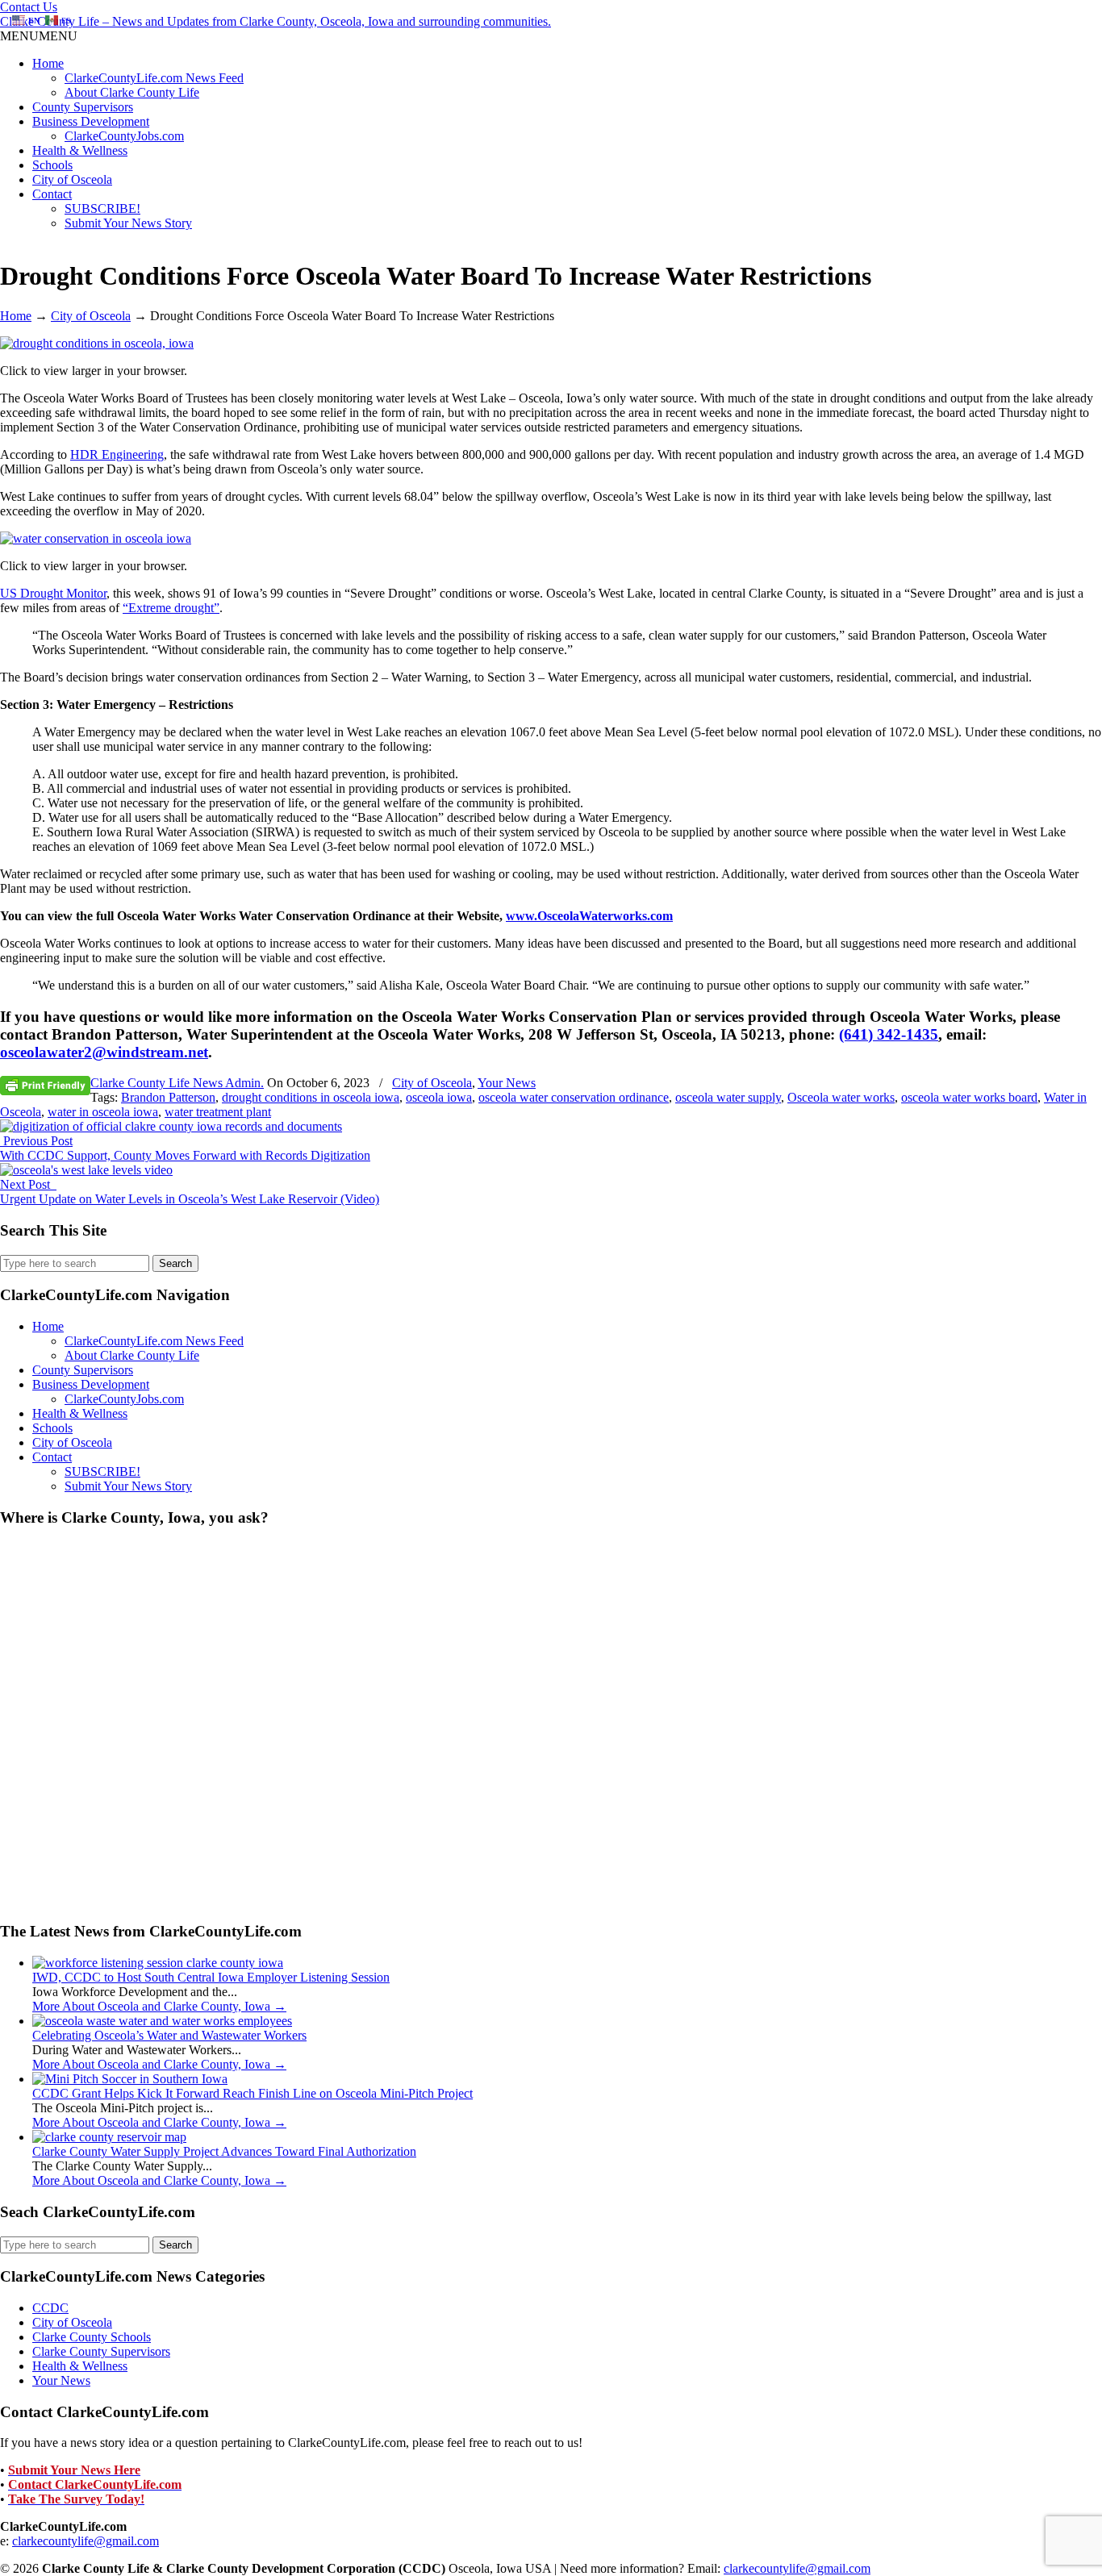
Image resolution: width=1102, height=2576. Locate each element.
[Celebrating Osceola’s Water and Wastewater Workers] (162, 2021)
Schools (52, 165)
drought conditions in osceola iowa (311, 1097)
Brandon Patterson (168, 1097)
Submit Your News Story (128, 223)
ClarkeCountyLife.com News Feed (154, 78)
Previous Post (36, 1141)
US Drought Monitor (53, 593)
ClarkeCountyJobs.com (124, 136)
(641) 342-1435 (889, 1034)
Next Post (28, 1184)
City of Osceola (72, 179)
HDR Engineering (117, 454)
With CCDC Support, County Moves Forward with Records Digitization (185, 1155)
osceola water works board (969, 1097)
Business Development (91, 121)
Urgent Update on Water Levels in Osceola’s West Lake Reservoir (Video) (190, 1199)
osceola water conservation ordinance (574, 1097)
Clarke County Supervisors (101, 2351)
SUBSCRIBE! (102, 208)
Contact (52, 194)
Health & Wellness (80, 150)
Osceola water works (841, 1097)
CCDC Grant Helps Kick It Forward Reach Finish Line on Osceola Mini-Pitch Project (253, 2093)
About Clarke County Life (132, 92)
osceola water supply (728, 1097)
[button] (39, 36)
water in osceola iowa (103, 1112)
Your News (507, 1083)
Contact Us (29, 7)
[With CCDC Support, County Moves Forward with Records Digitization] (171, 1126)
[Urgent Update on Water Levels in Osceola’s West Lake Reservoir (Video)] (86, 1170)
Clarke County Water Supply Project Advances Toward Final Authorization (224, 2151)
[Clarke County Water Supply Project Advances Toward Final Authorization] (109, 2137)
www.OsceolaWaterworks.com (589, 916)
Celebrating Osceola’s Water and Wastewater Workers (169, 2035)
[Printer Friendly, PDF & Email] (45, 1085)
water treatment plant (218, 1112)
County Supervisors (83, 107)
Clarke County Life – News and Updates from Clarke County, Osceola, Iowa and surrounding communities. (275, 21)
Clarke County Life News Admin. (177, 1083)
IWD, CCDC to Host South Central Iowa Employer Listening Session (211, 1977)
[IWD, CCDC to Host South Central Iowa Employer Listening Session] (158, 1963)
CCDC (50, 2308)
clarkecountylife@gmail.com (86, 2541)
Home (48, 63)
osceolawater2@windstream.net (104, 1052)
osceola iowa (439, 1097)
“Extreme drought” (171, 608)
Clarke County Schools (92, 2337)
